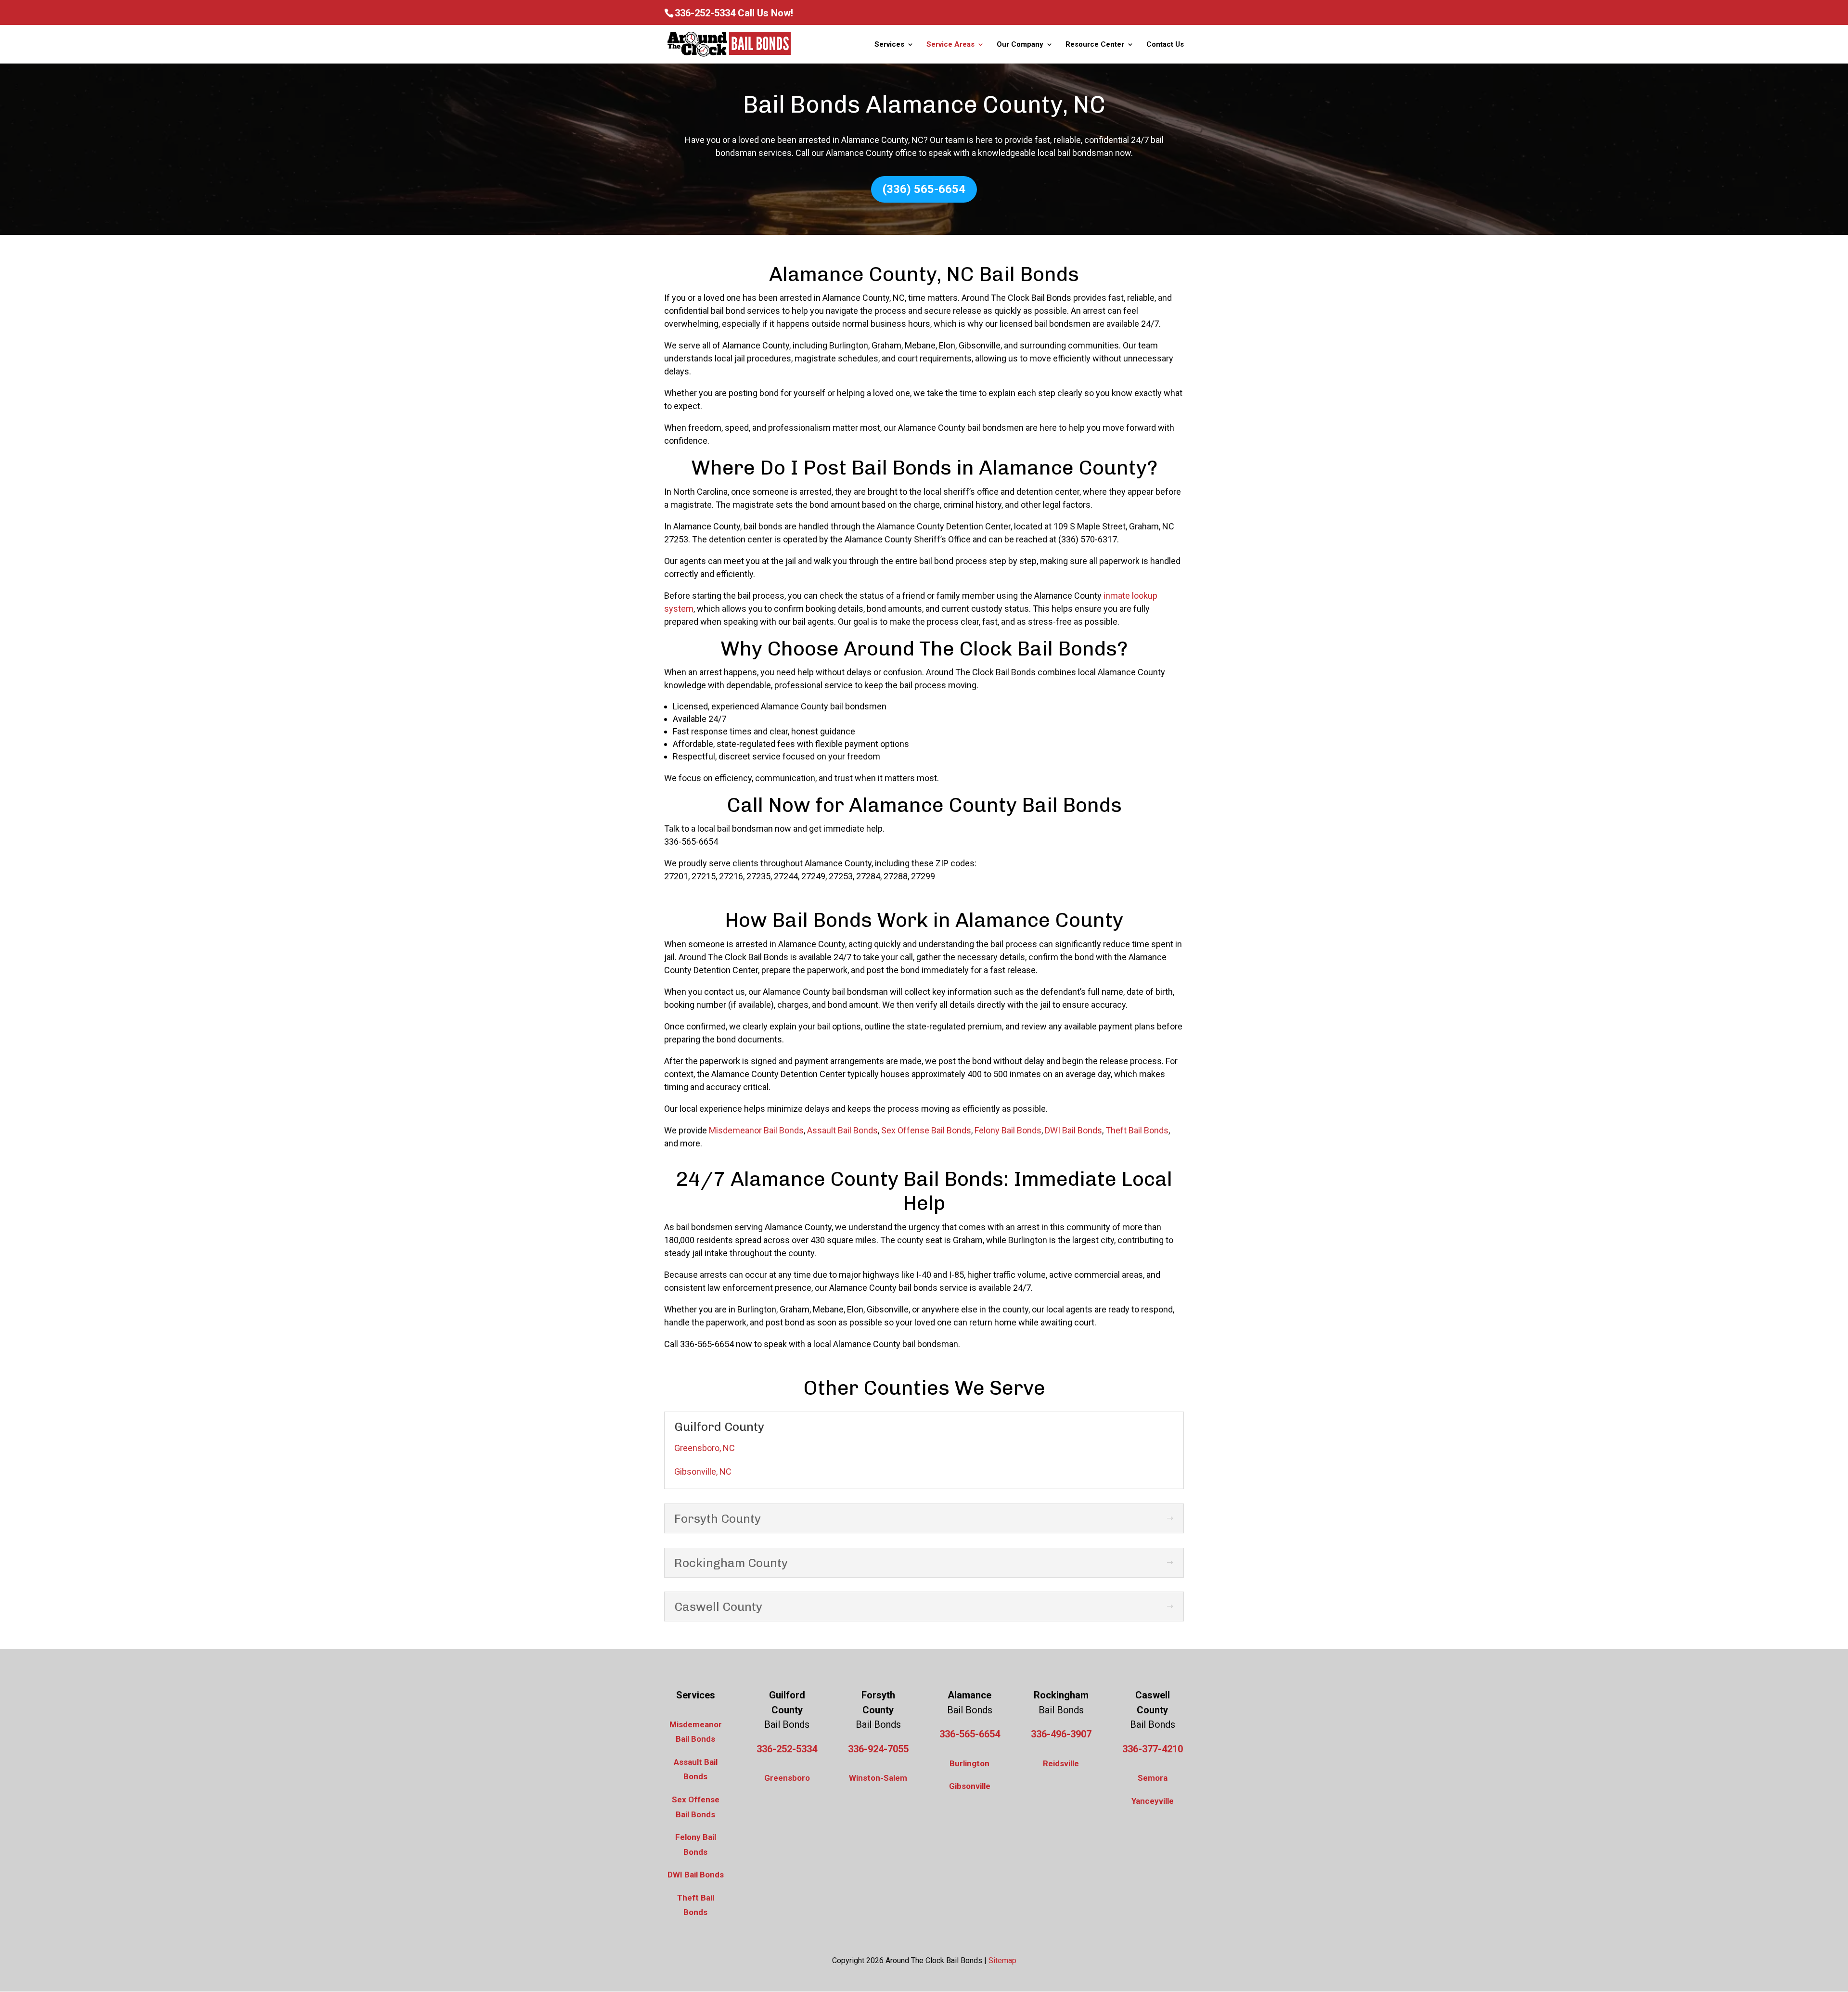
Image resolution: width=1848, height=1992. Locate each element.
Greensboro (787, 1778)
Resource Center (1095, 45)
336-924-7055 (878, 1749)
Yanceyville (1153, 1801)
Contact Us (1165, 45)
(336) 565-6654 (924, 189)
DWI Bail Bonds (696, 1875)
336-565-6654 (970, 1734)
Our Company (1020, 45)
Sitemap (1002, 1960)
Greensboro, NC (705, 1448)
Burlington (969, 1763)
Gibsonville (970, 1786)
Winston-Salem (878, 1778)
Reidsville (1061, 1763)
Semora (1153, 1778)
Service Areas (950, 45)
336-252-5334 (705, 13)
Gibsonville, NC (703, 1472)
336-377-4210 (1153, 1749)
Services (889, 45)
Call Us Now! (765, 13)
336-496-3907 (1061, 1734)
